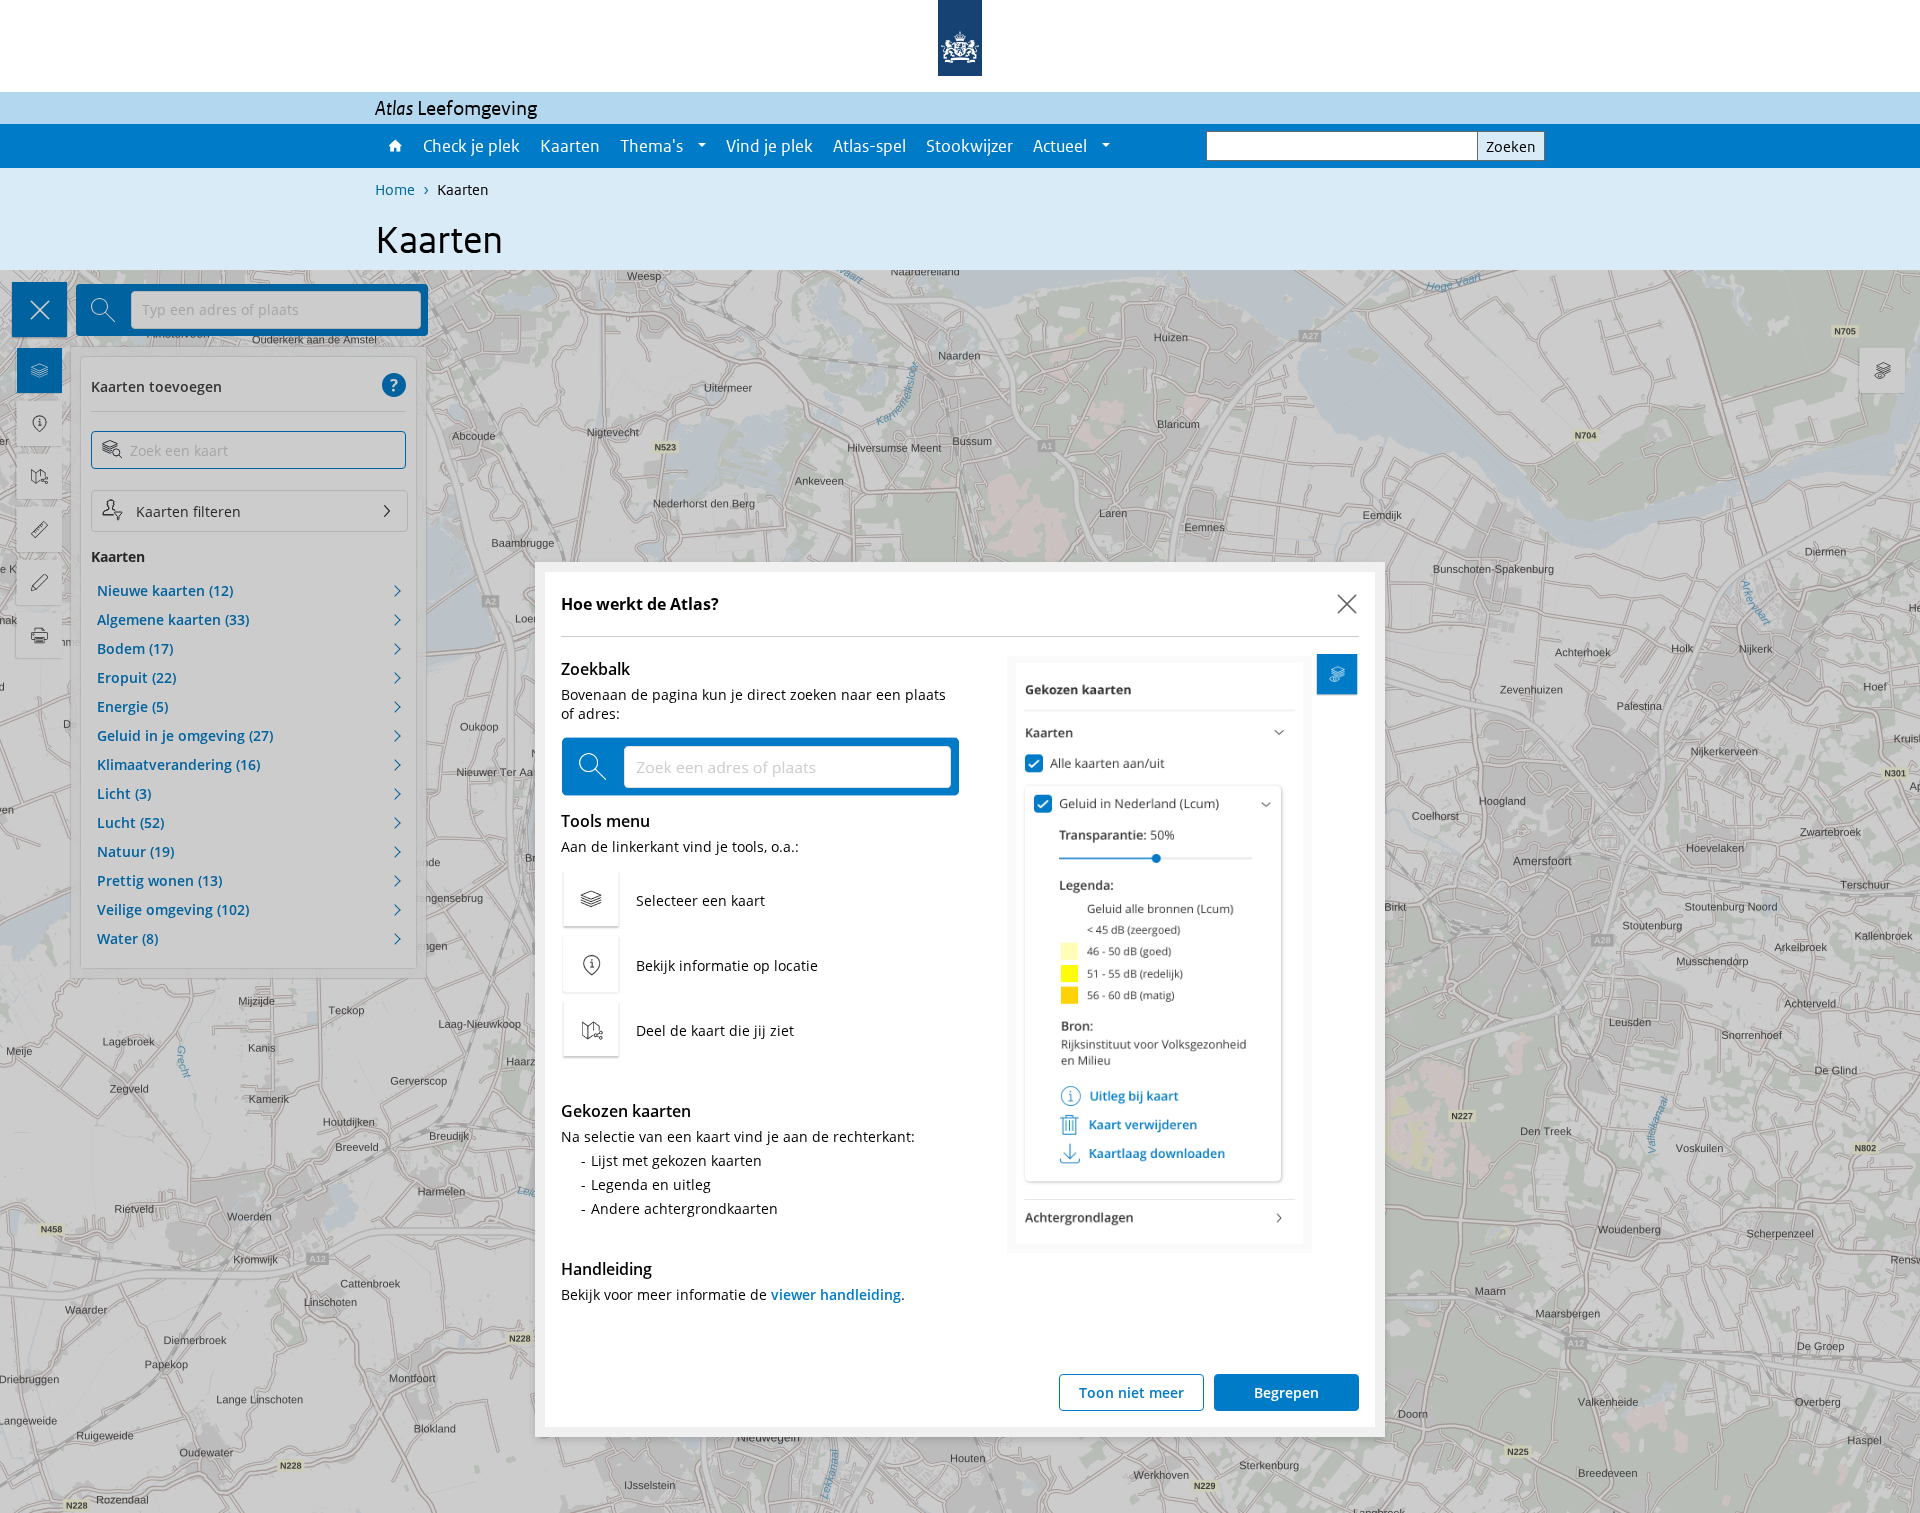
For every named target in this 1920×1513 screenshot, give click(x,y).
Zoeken (1511, 146)
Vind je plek (769, 146)
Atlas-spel (869, 146)
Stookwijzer (969, 146)
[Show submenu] (702, 146)
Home (394, 146)
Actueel (1060, 146)
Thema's (651, 146)
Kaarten (570, 146)
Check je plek (471, 146)
